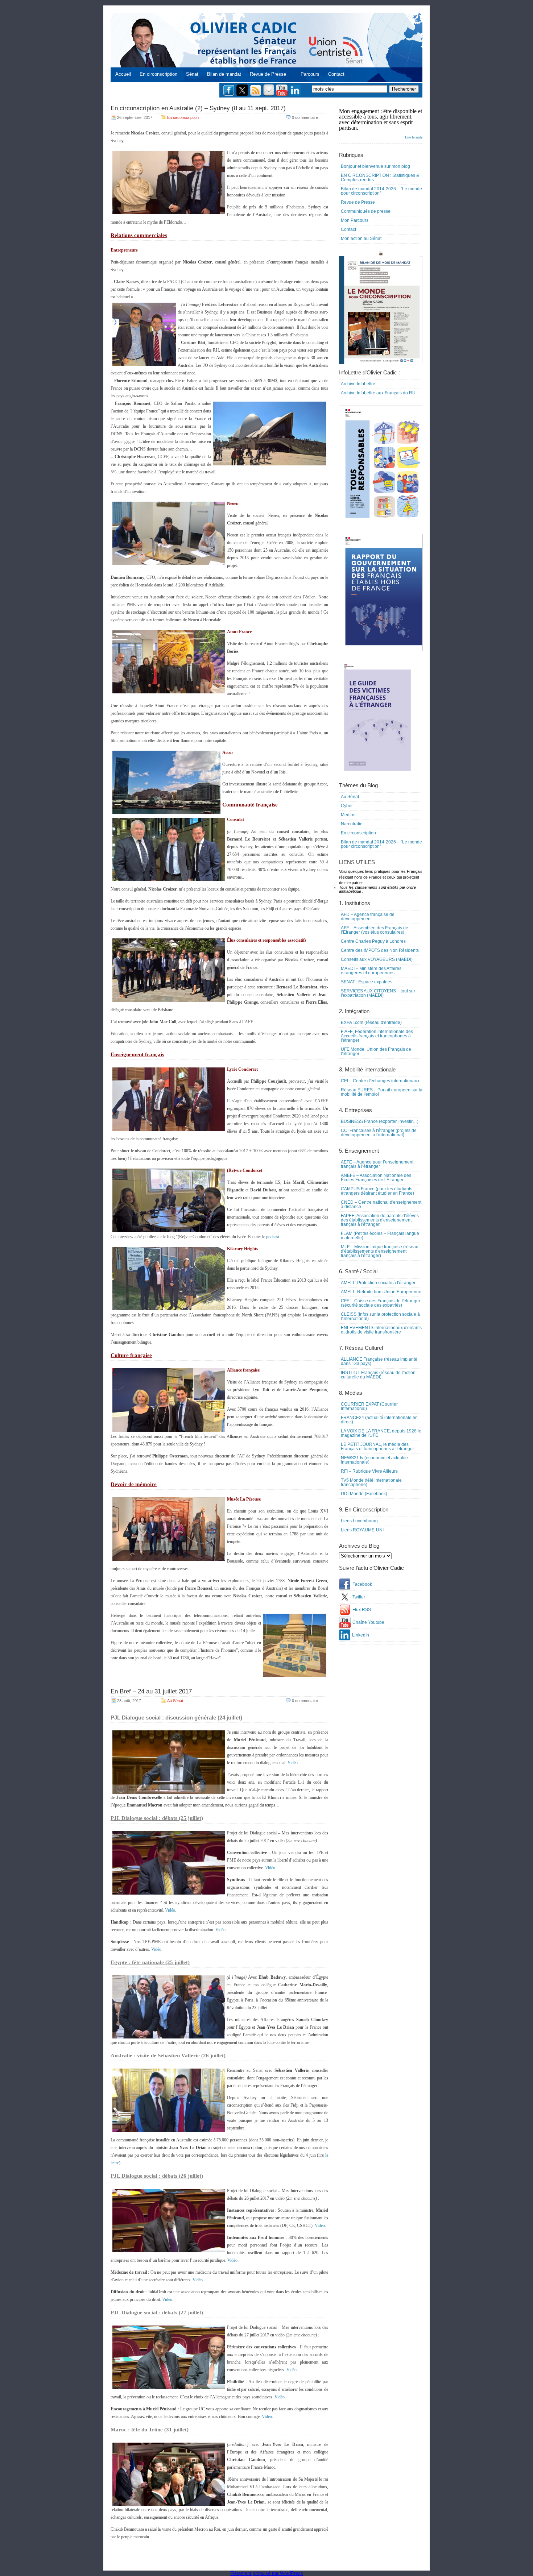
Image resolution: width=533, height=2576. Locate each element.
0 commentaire (305, 117)
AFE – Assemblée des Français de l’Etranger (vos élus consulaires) (375, 930)
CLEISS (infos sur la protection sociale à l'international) (380, 1316)
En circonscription (158, 74)
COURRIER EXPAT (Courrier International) (369, 1406)
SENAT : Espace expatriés (367, 982)
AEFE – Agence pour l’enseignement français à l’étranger (377, 1164)
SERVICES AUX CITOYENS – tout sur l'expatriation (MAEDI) (378, 993)
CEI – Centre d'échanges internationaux (380, 1081)
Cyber (347, 806)
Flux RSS (362, 1610)
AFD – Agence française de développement (368, 917)
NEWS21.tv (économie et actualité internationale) (374, 1460)
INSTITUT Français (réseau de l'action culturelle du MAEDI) (378, 1375)
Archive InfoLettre (358, 384)
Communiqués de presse (366, 211)
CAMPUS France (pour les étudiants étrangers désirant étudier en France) (377, 1191)
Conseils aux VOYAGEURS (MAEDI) (377, 959)
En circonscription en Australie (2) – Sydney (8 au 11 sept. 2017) (198, 108)
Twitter (359, 1597)
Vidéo (293, 1763)
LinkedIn (361, 1635)
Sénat (192, 74)
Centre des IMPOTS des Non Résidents (380, 950)
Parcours (310, 74)
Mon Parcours (355, 220)
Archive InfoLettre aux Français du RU (378, 393)
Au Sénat (175, 1701)
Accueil (123, 74)
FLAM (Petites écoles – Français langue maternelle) (380, 1236)
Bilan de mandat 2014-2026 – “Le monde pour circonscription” (381, 191)
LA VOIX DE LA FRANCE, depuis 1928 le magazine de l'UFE (381, 1433)
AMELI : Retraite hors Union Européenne (381, 1292)
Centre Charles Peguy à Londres (373, 941)
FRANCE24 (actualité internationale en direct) (379, 1420)
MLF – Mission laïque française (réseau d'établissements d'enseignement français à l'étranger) (380, 1251)
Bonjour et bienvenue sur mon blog (375, 166)
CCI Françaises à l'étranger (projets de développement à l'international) (379, 1133)
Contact (336, 74)
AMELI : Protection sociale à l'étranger (378, 1283)
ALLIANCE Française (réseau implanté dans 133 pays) (379, 1361)
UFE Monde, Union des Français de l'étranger (376, 1051)
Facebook (362, 1584)
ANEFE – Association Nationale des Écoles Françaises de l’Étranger (376, 1178)
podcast (273, 1237)
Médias (348, 815)
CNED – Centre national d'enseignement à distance (381, 1204)
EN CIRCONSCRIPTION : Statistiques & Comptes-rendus (380, 178)
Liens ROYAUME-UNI (362, 1530)
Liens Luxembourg (359, 1521)
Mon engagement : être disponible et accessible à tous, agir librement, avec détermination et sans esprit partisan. (381, 124)
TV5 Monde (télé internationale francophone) (371, 1482)
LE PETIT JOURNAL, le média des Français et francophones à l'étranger (377, 1447)
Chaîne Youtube (368, 1622)
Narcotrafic (352, 824)
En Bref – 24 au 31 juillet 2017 (151, 1691)
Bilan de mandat (224, 74)
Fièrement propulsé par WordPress (267, 2573)
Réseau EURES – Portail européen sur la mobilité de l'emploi (382, 1092)
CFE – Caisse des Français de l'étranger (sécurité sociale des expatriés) (381, 1303)
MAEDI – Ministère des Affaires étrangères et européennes (371, 971)
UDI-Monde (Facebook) (364, 1494)
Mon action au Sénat (361, 238)
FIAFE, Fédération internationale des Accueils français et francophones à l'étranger (377, 1036)
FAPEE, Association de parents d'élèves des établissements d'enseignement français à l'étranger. (380, 1220)
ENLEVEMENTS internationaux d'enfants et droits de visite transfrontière (381, 1330)
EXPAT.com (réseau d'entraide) (371, 1022)
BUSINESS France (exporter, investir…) (380, 1121)
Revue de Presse (268, 74)
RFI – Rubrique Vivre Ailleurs (369, 1471)
